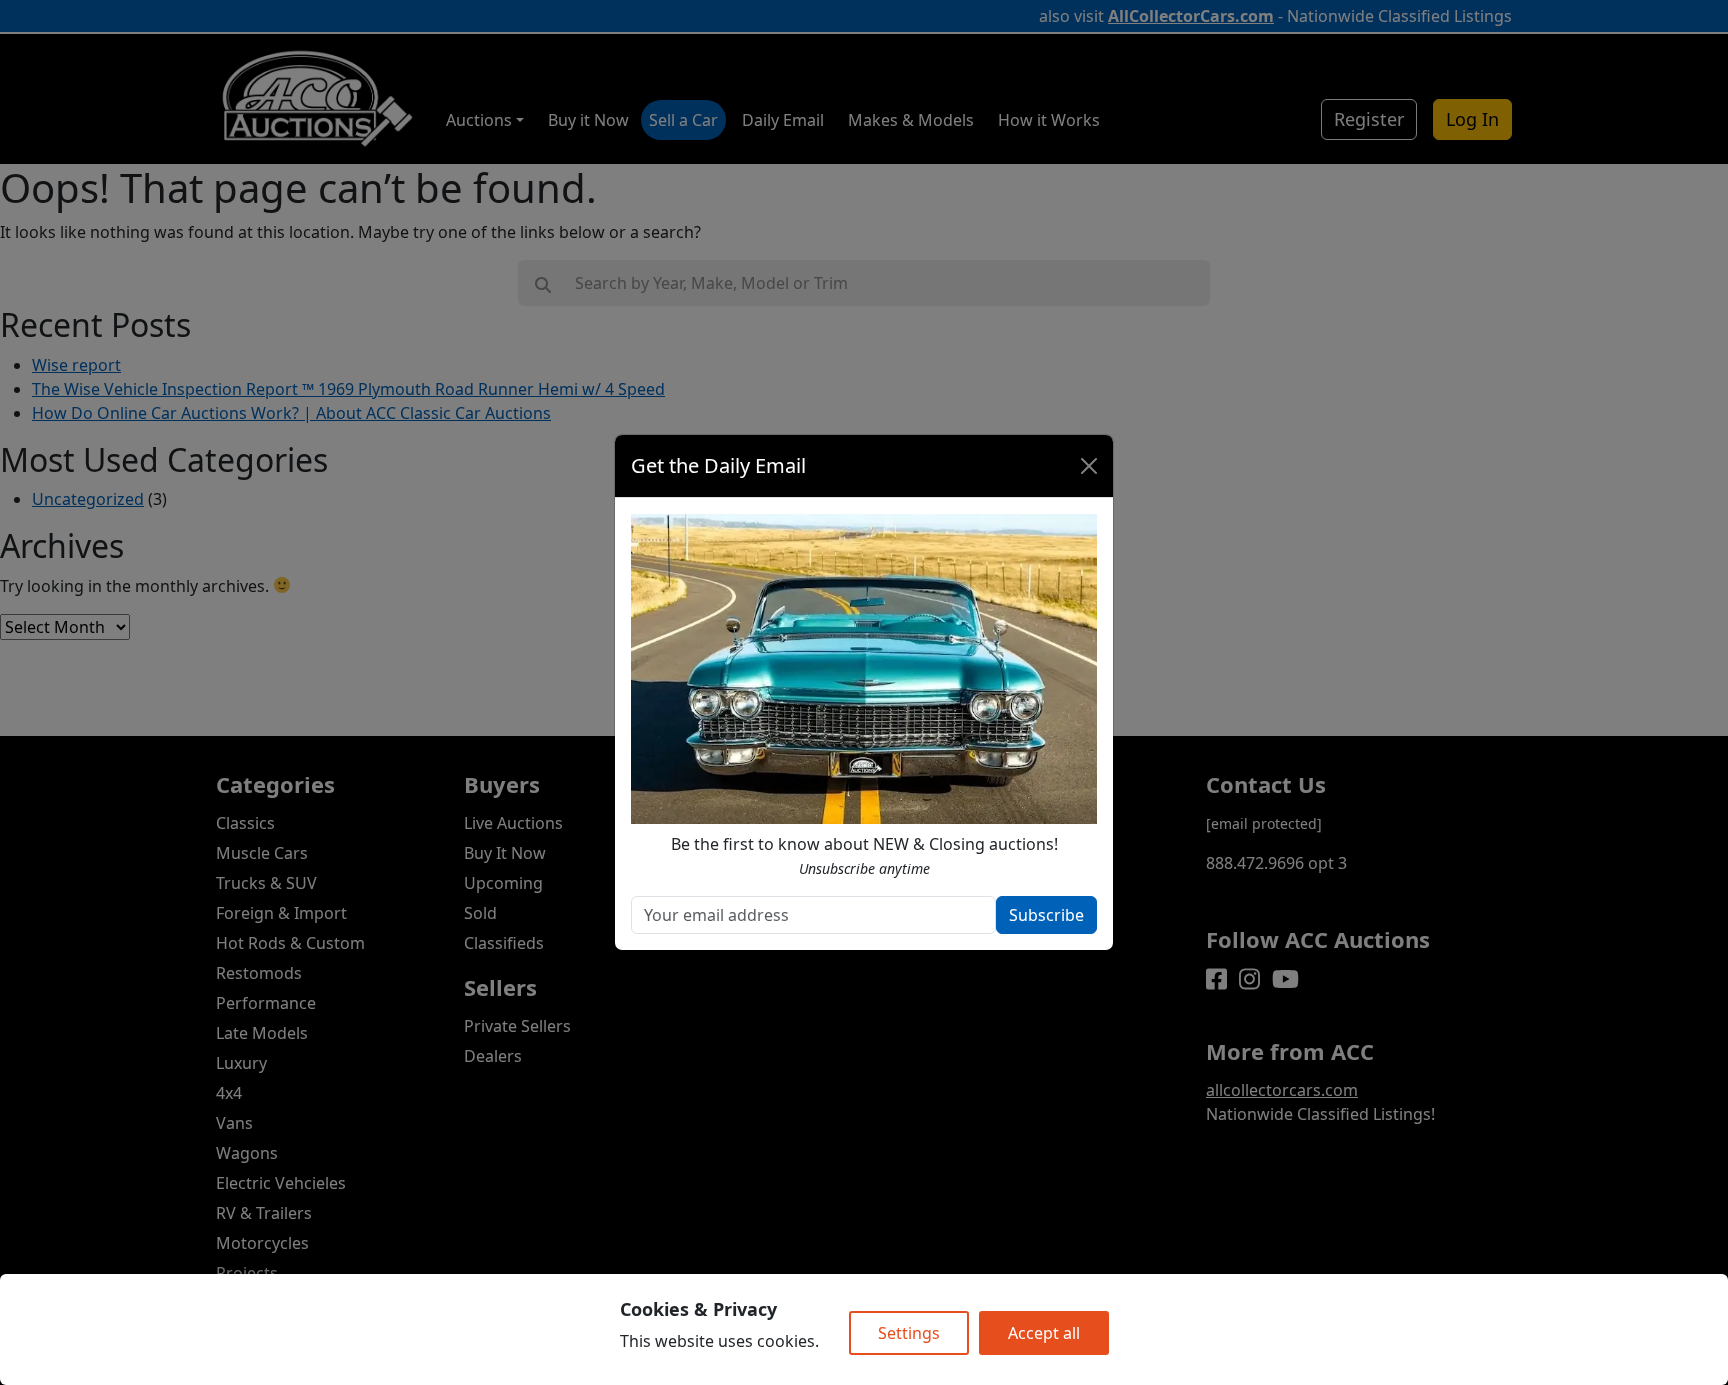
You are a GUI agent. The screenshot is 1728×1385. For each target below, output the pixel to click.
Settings (909, 1333)
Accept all (1044, 1333)
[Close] (1089, 466)
